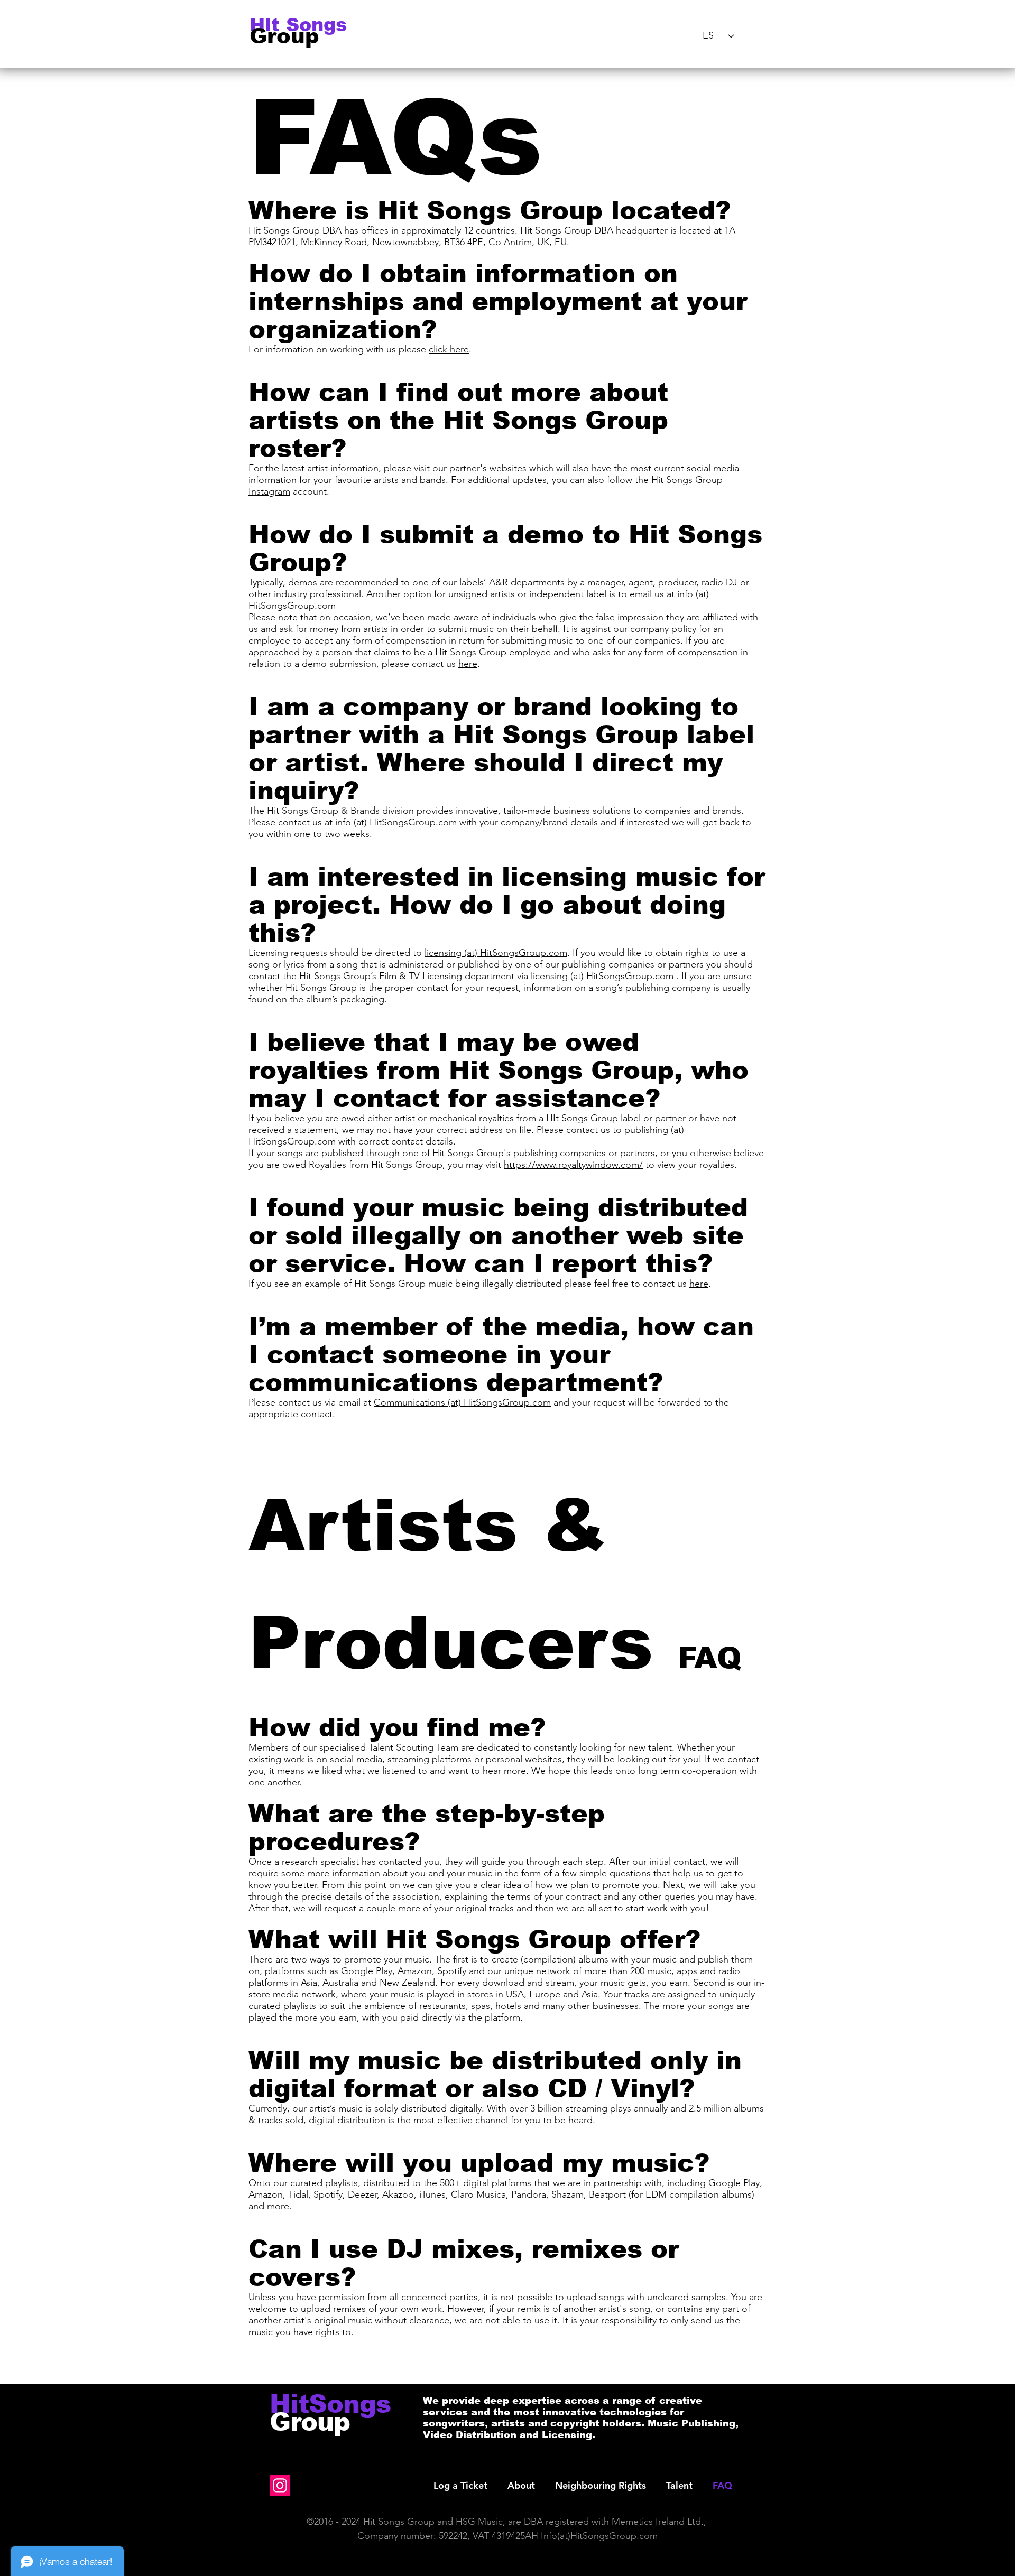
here (468, 664)
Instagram (269, 491)
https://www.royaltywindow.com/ (573, 1165)
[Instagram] (280, 2485)
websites (508, 468)
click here (449, 349)
